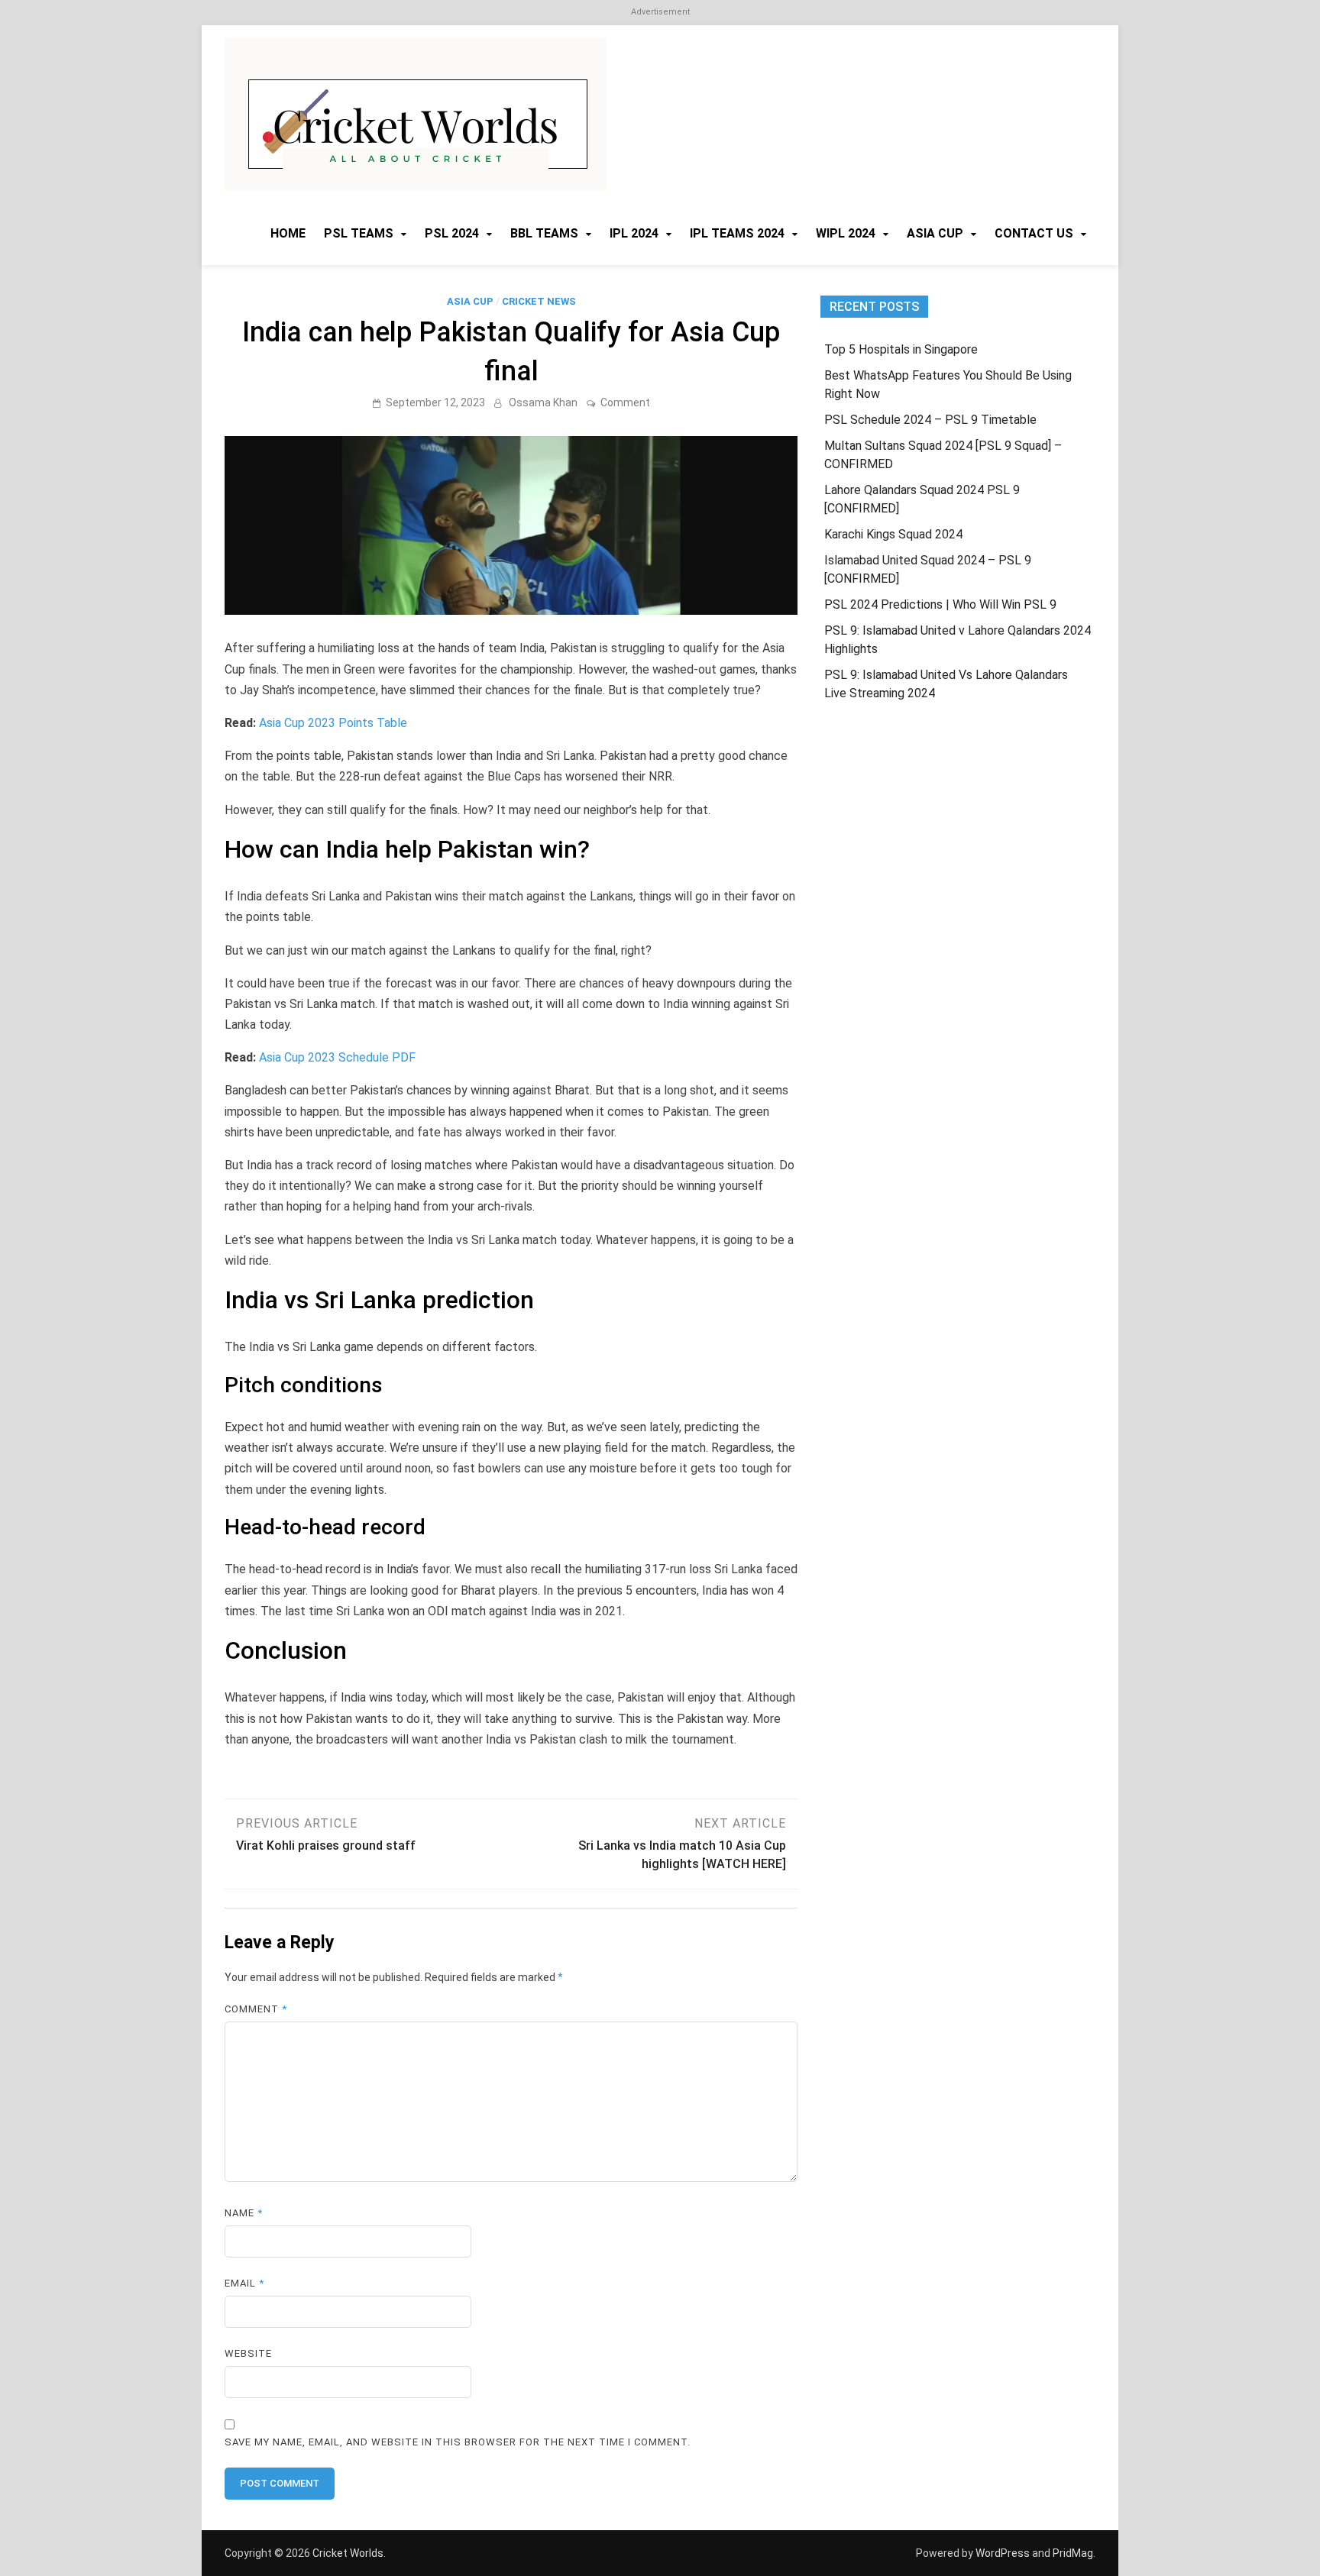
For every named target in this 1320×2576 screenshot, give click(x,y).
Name (244, 2213)
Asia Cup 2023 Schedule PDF (337, 1057)
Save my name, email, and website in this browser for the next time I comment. (458, 2442)
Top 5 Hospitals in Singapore (901, 349)
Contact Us (1034, 233)
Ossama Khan (543, 402)
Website (248, 2353)
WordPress (1003, 2553)
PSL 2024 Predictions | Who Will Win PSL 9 (940, 604)
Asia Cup (935, 233)
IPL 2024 (634, 233)
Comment (625, 402)
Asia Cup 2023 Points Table (333, 723)
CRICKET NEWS (539, 301)
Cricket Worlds (348, 2553)
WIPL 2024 (846, 233)
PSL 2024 (452, 233)
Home (288, 233)
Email (244, 2283)
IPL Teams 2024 (737, 233)
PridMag (1073, 2553)
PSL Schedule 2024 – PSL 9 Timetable (930, 420)
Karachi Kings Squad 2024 (893, 534)
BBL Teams (544, 233)
